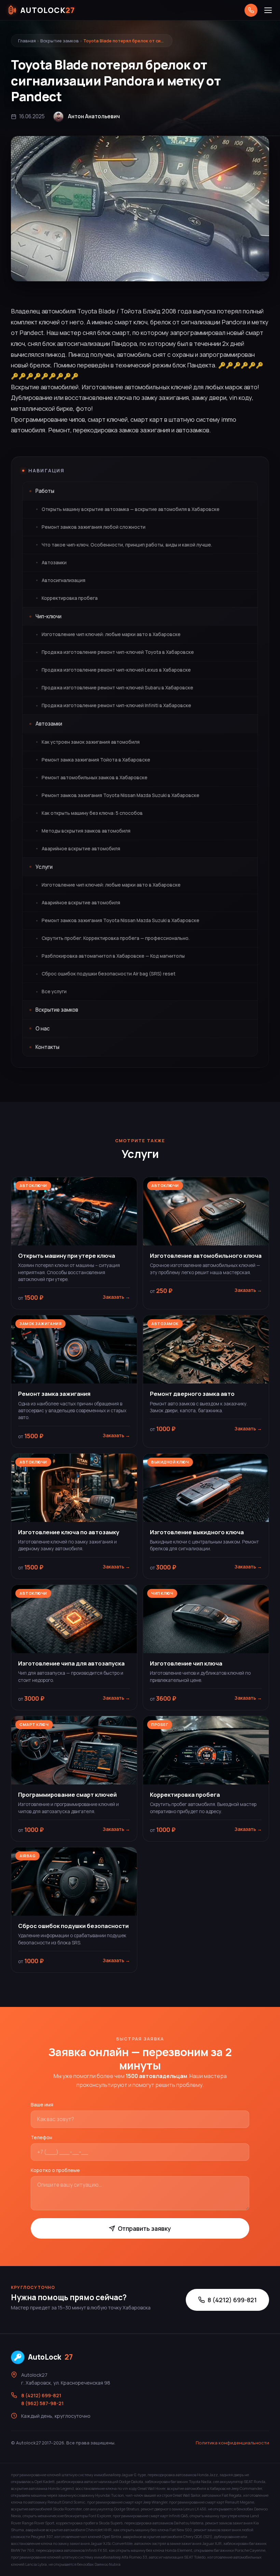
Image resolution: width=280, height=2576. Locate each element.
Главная (27, 41)
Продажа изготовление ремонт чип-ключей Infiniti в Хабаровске (116, 705)
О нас (43, 1029)
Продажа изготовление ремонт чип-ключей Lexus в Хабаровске (116, 670)
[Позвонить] (251, 10)
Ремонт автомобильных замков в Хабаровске (95, 778)
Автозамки (54, 563)
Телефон (41, 2137)
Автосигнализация (64, 580)
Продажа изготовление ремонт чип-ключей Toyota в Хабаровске (118, 652)
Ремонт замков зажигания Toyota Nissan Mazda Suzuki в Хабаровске (121, 795)
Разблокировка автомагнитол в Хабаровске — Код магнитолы (113, 956)
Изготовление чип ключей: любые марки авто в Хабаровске (111, 634)
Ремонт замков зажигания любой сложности (94, 527)
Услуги (44, 867)
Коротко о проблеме (55, 2170)
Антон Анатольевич (94, 116)
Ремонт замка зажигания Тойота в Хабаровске (96, 760)
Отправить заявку (144, 2228)
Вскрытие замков (60, 41)
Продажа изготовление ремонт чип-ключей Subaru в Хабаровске (117, 688)
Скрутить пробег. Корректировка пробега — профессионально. (116, 938)
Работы (45, 491)
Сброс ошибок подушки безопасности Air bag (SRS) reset (109, 974)
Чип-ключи (48, 616)
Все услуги (54, 992)
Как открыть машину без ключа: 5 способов (92, 813)
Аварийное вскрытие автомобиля (81, 849)
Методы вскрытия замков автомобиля (86, 831)
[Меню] (268, 10)
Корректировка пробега (70, 598)
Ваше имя (42, 2105)
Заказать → (116, 1297)
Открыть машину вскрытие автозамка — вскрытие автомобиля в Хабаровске (131, 509)
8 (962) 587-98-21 (42, 2403)
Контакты (47, 1047)
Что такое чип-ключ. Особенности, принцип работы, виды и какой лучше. (127, 545)
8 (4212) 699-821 (232, 2300)
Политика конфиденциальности (232, 2443)
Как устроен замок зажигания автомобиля (91, 742)
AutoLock (50, 2357)
